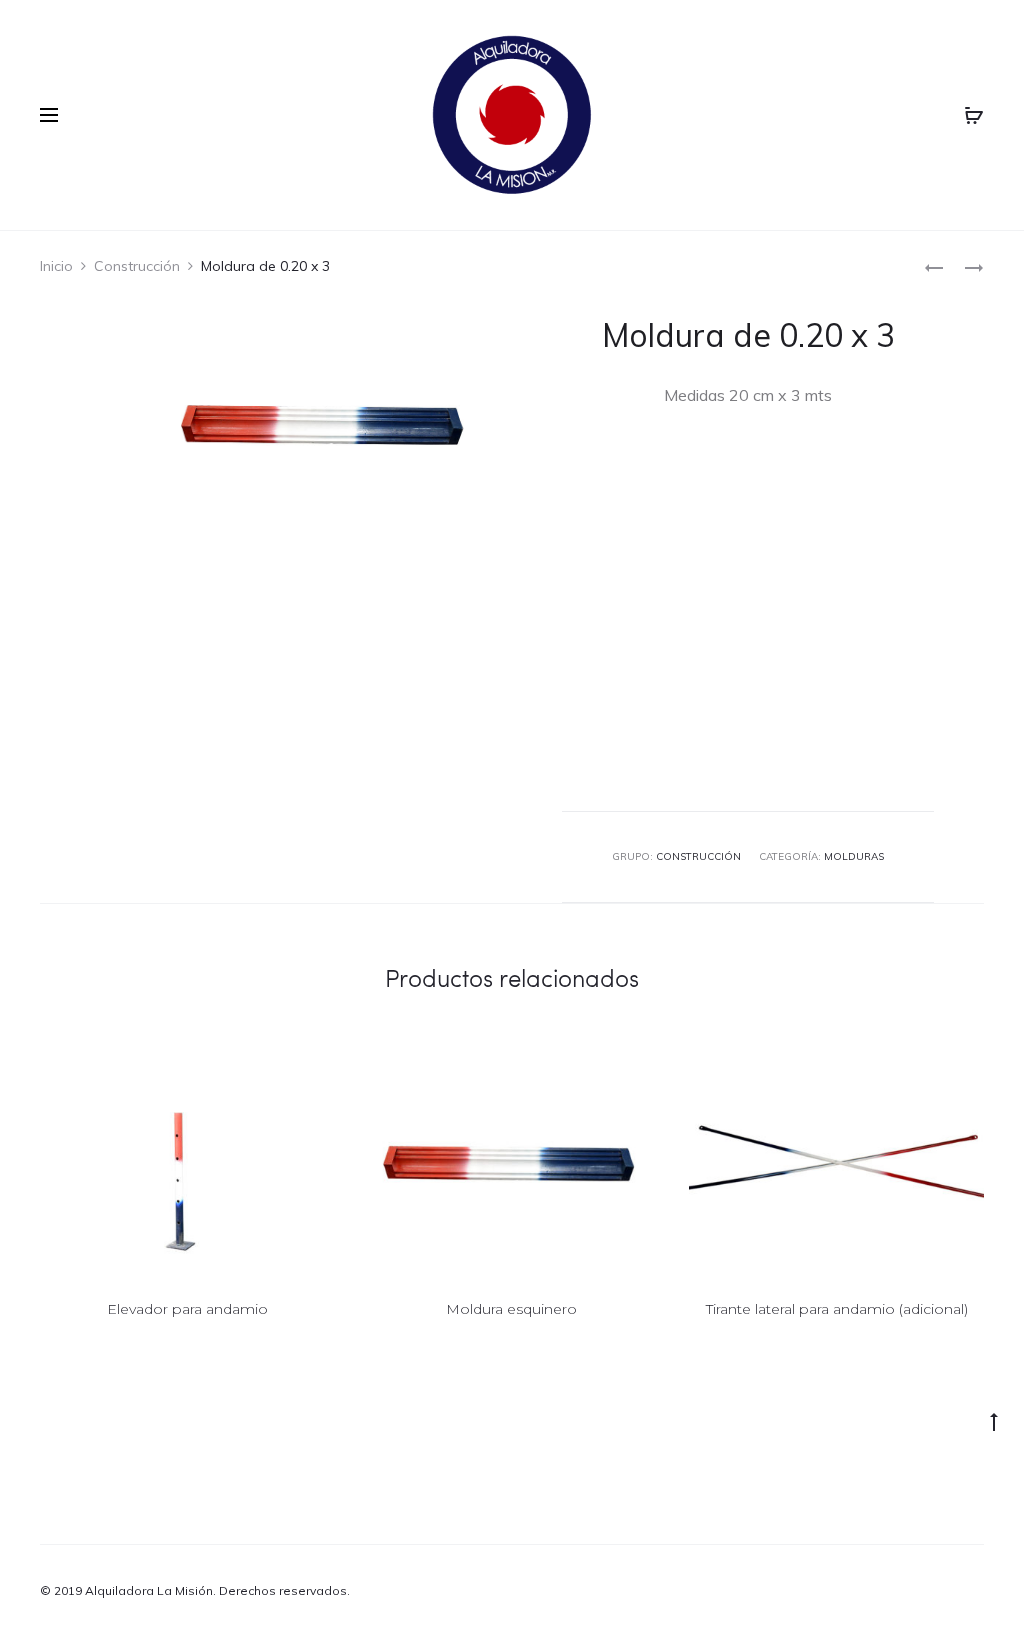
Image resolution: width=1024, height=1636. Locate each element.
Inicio (56, 266)
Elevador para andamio (187, 1309)
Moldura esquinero (511, 1309)
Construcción (137, 266)
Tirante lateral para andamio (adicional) (837, 1309)
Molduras (854, 856)
